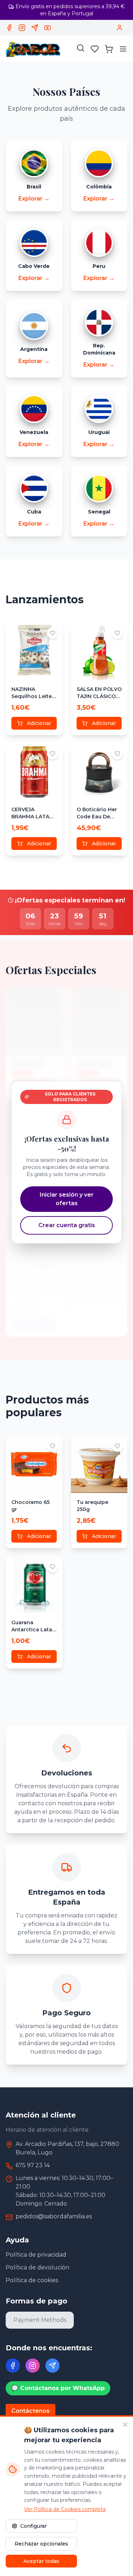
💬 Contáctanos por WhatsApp (58, 2388)
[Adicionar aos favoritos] (52, 633)
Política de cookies (32, 2280)
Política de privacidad (36, 2255)
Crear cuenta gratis (67, 1225)
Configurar (34, 2526)
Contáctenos (31, 2411)
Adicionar (39, 723)
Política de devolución (37, 2267)
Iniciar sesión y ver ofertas (67, 1199)
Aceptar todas (41, 2561)
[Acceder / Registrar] (120, 28)
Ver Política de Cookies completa (65, 2509)
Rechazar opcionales (41, 2544)
